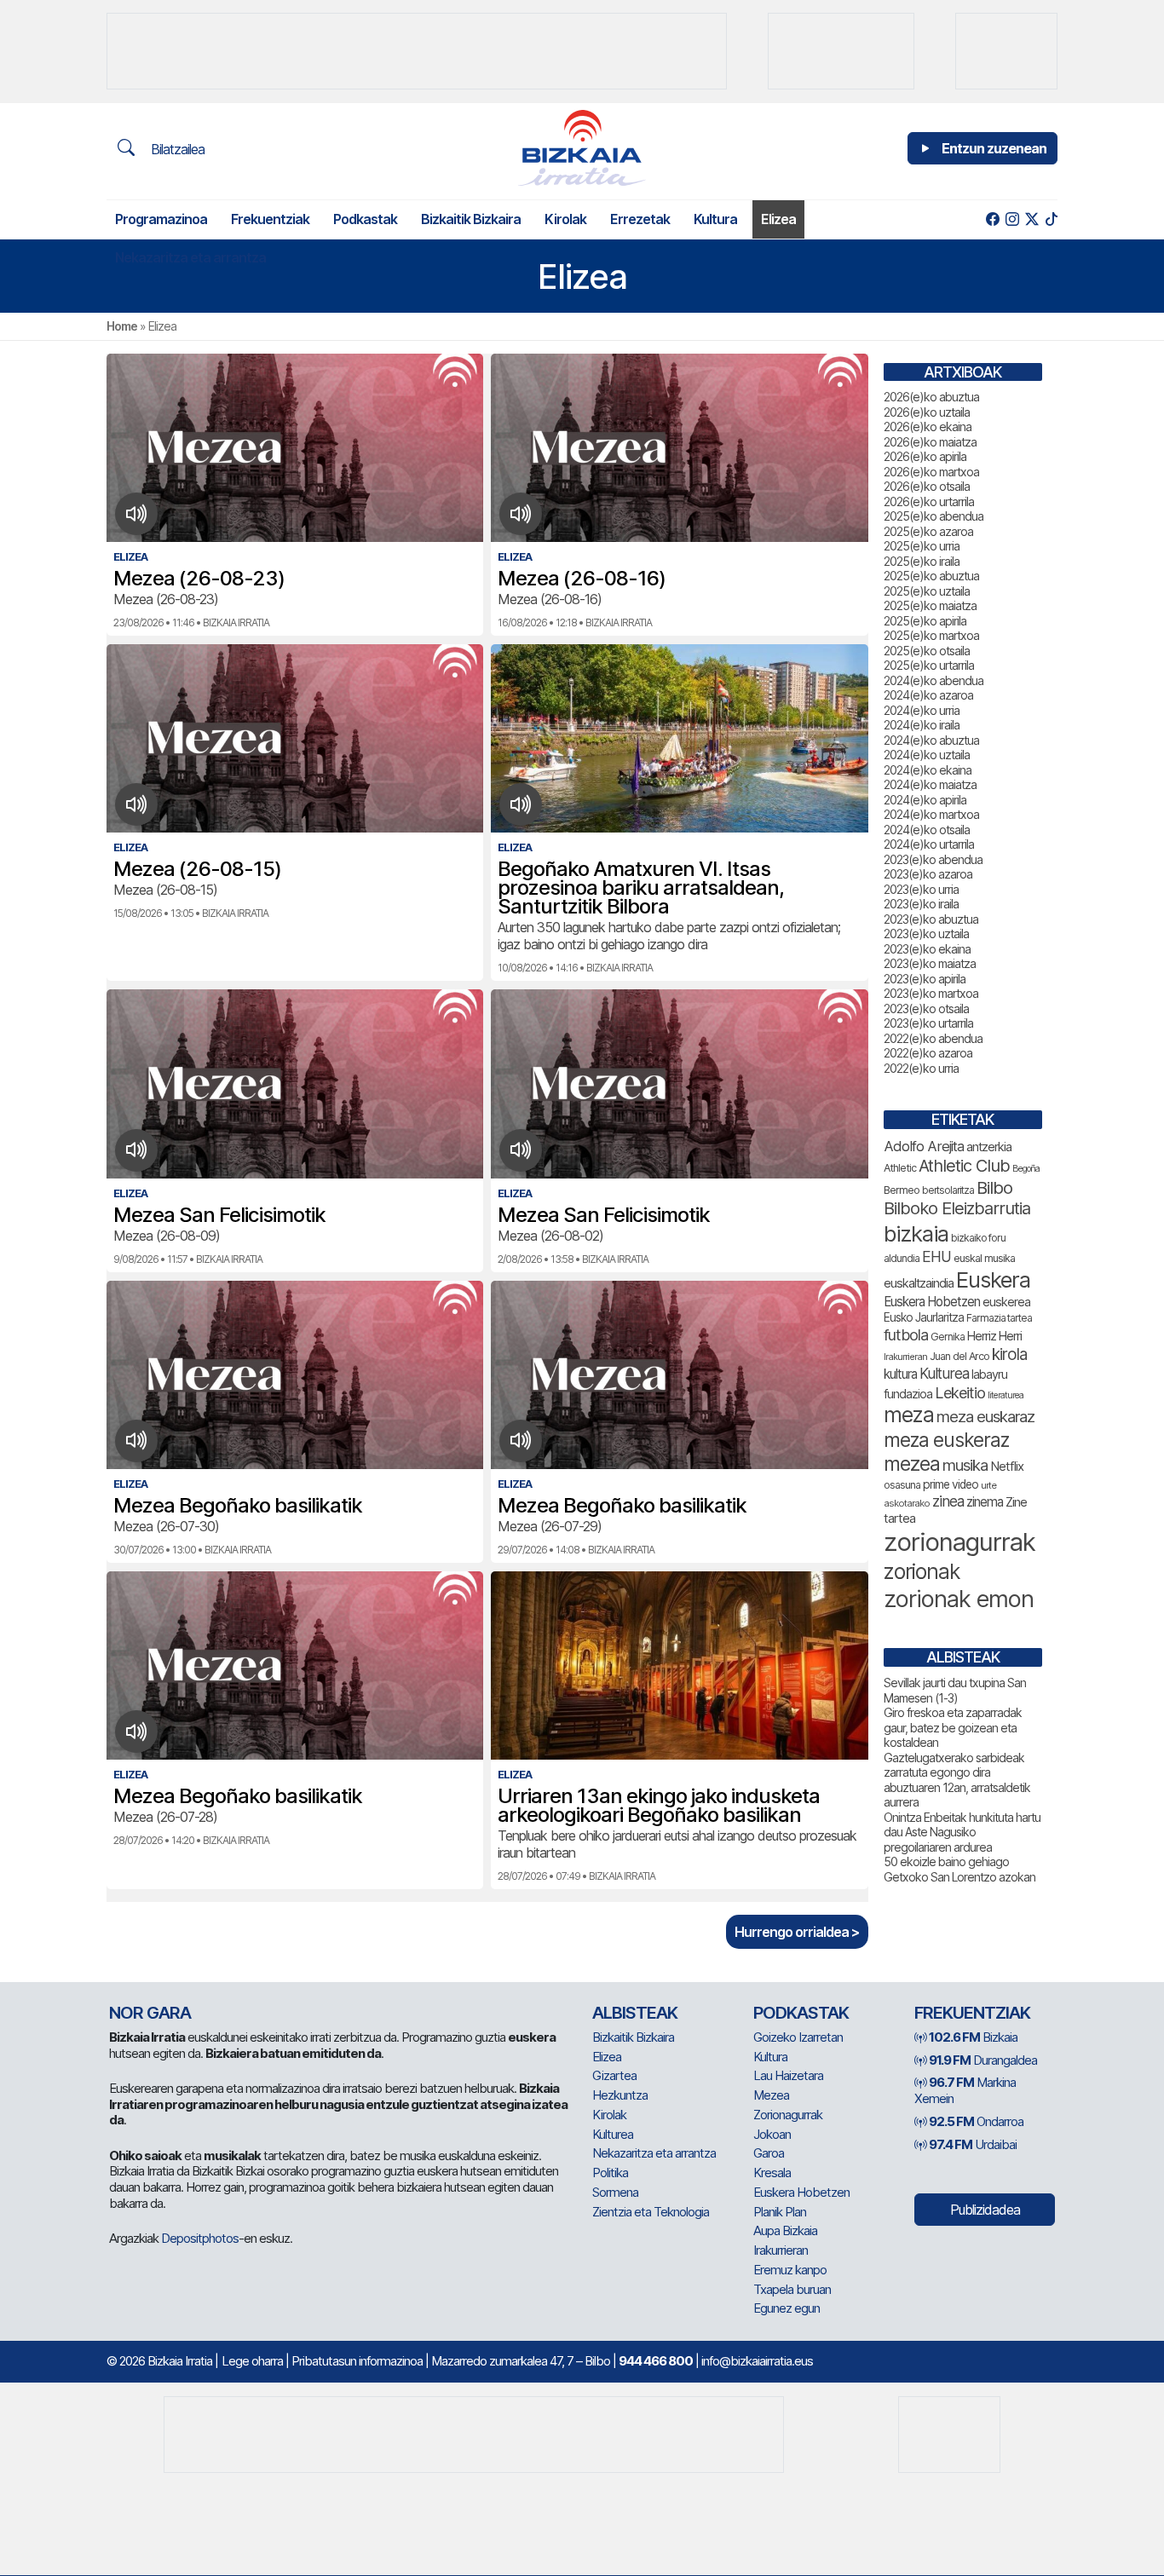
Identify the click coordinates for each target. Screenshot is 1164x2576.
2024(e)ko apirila (925, 800)
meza (909, 1415)
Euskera (993, 1279)
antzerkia (989, 1147)
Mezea (771, 2095)
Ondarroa (976, 2121)
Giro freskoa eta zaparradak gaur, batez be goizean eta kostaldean (953, 1727)
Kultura (715, 219)
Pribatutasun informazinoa (357, 2361)
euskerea (1006, 1302)
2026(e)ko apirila (925, 456)
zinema (985, 1502)
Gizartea (614, 2075)
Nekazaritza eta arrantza (190, 257)
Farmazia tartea (999, 1318)
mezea (912, 1464)
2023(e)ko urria (921, 889)
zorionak (922, 1571)
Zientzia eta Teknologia (651, 2212)
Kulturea (944, 1373)
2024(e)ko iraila (922, 725)
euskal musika (984, 1258)
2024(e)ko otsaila (927, 830)
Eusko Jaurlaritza (924, 1317)
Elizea (778, 219)
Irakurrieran (905, 1357)
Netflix (1007, 1466)
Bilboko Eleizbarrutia (957, 1208)
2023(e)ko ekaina (927, 949)
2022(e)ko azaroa (928, 1053)
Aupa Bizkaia (785, 2230)
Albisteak (635, 2013)
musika (965, 1465)
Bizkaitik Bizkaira (471, 219)
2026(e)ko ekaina (928, 426)
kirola (1009, 1354)
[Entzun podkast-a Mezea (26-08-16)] (521, 514)
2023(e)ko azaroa (928, 874)
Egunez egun (787, 2308)
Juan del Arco (959, 1356)
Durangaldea (983, 2060)
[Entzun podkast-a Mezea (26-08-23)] (137, 514)
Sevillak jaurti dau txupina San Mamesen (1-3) (955, 1690)
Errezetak (640, 219)
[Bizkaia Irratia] (582, 148)
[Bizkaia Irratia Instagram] (1012, 219)
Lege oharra (252, 2361)
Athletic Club (964, 1166)
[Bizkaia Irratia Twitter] (1031, 219)
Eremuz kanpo (790, 2270)
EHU (936, 1256)
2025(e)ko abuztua (931, 576)
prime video (951, 1484)
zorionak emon (959, 1599)
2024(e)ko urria (922, 710)
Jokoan (772, 2134)
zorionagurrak (959, 1542)
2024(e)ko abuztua (931, 740)
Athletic (900, 1168)
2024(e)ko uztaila (927, 755)
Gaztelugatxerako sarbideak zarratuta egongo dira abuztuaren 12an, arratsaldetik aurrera (957, 1780)
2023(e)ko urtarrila (928, 1023)
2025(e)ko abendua (934, 516)
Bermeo (902, 1190)
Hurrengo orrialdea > (797, 1932)
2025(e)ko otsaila (927, 651)
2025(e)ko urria (922, 546)
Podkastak (365, 219)
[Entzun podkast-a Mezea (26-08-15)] (137, 804)
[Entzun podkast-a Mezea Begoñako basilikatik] (137, 1441)
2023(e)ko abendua (933, 859)
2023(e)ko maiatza (930, 963)
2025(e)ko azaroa (928, 531)
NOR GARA (150, 2013)
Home (122, 326)
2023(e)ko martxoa (931, 993)
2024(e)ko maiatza (930, 784)
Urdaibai (973, 2144)
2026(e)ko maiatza (930, 442)
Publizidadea (985, 2210)
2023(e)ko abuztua (931, 919)
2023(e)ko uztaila (926, 934)
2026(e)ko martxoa (931, 472)
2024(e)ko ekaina (928, 770)
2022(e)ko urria (921, 1068)
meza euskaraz (985, 1416)
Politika (610, 2173)
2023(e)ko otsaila (926, 1009)
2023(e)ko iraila (921, 904)
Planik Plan (780, 2212)
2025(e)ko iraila (922, 561)
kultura (900, 1374)
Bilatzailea (176, 149)
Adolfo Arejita (924, 1146)
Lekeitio (960, 1392)
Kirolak (565, 219)
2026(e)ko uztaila (927, 412)
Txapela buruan (792, 2289)
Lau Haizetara (788, 2075)
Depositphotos (200, 2238)
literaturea (1006, 1395)
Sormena (615, 2192)
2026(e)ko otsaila (927, 486)
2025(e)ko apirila (925, 621)
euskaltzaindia (919, 1283)
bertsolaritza (948, 1190)
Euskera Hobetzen (932, 1302)
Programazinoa (161, 219)
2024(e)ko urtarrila (929, 844)
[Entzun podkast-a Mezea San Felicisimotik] (137, 1150)
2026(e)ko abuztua (931, 397)
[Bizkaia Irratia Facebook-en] (992, 219)
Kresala (772, 2173)
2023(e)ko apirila (925, 979)
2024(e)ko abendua (934, 680)
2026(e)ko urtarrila (929, 501)
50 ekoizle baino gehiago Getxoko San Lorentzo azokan (959, 1869)
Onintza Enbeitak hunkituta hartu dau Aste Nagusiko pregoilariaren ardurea (962, 1832)
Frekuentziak (270, 219)
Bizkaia (973, 2037)
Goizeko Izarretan (798, 2037)
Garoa (769, 2153)
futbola (906, 1334)
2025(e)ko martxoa (931, 635)
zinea (948, 1501)
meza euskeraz (946, 1440)
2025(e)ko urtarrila (929, 665)
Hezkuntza (620, 2095)
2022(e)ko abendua (933, 1038)
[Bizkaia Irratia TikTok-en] (1051, 219)
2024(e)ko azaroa (928, 695)
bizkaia (916, 1233)
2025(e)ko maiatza (930, 605)
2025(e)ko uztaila (927, 591)
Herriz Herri (994, 1336)
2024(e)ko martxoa (931, 814)
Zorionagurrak (788, 2115)
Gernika (948, 1337)
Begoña (1026, 1169)
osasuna (902, 1485)
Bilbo (994, 1187)
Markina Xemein (965, 2090)
